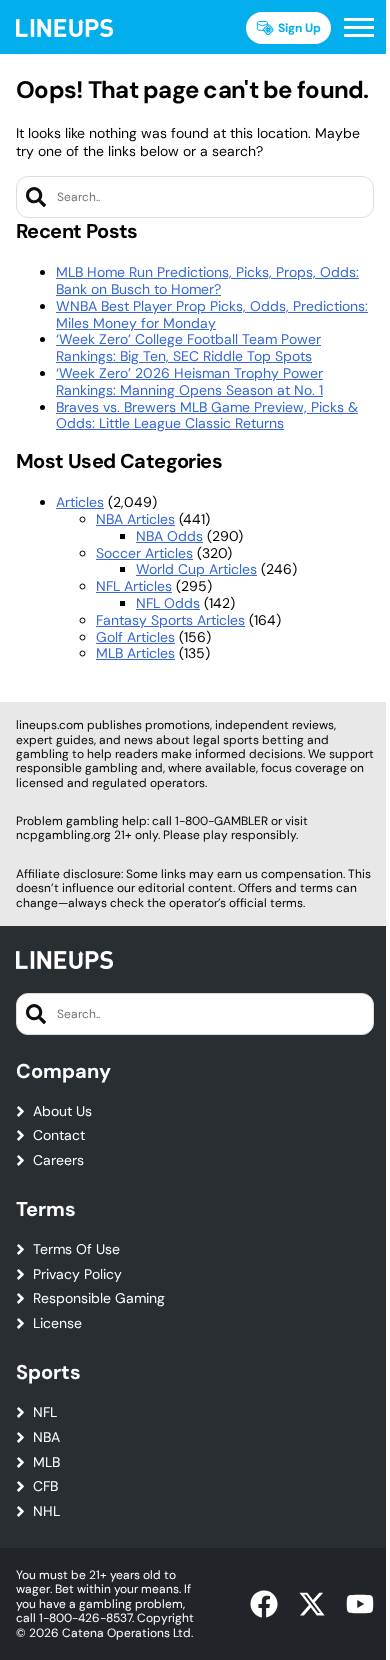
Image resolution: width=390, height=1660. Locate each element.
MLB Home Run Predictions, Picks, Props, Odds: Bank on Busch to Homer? (207, 280)
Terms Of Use (76, 1249)
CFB (45, 1486)
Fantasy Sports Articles (170, 620)
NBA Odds (169, 536)
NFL (45, 1412)
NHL (46, 1511)
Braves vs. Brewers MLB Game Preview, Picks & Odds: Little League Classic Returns (207, 415)
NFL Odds (168, 603)
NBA (46, 1437)
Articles (80, 502)
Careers (58, 1160)
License (57, 1323)
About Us (62, 1111)
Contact (59, 1135)
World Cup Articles (196, 569)
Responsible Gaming (99, 1298)
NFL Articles (134, 586)
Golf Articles (135, 637)
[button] (359, 28)
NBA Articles (135, 519)
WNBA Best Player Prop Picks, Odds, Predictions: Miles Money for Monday (212, 314)
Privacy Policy (77, 1274)
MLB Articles (135, 653)
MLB (46, 1462)
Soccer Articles (144, 553)
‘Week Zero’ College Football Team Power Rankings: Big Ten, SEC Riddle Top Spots (188, 347)
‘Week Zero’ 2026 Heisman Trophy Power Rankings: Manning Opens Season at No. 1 (189, 381)
